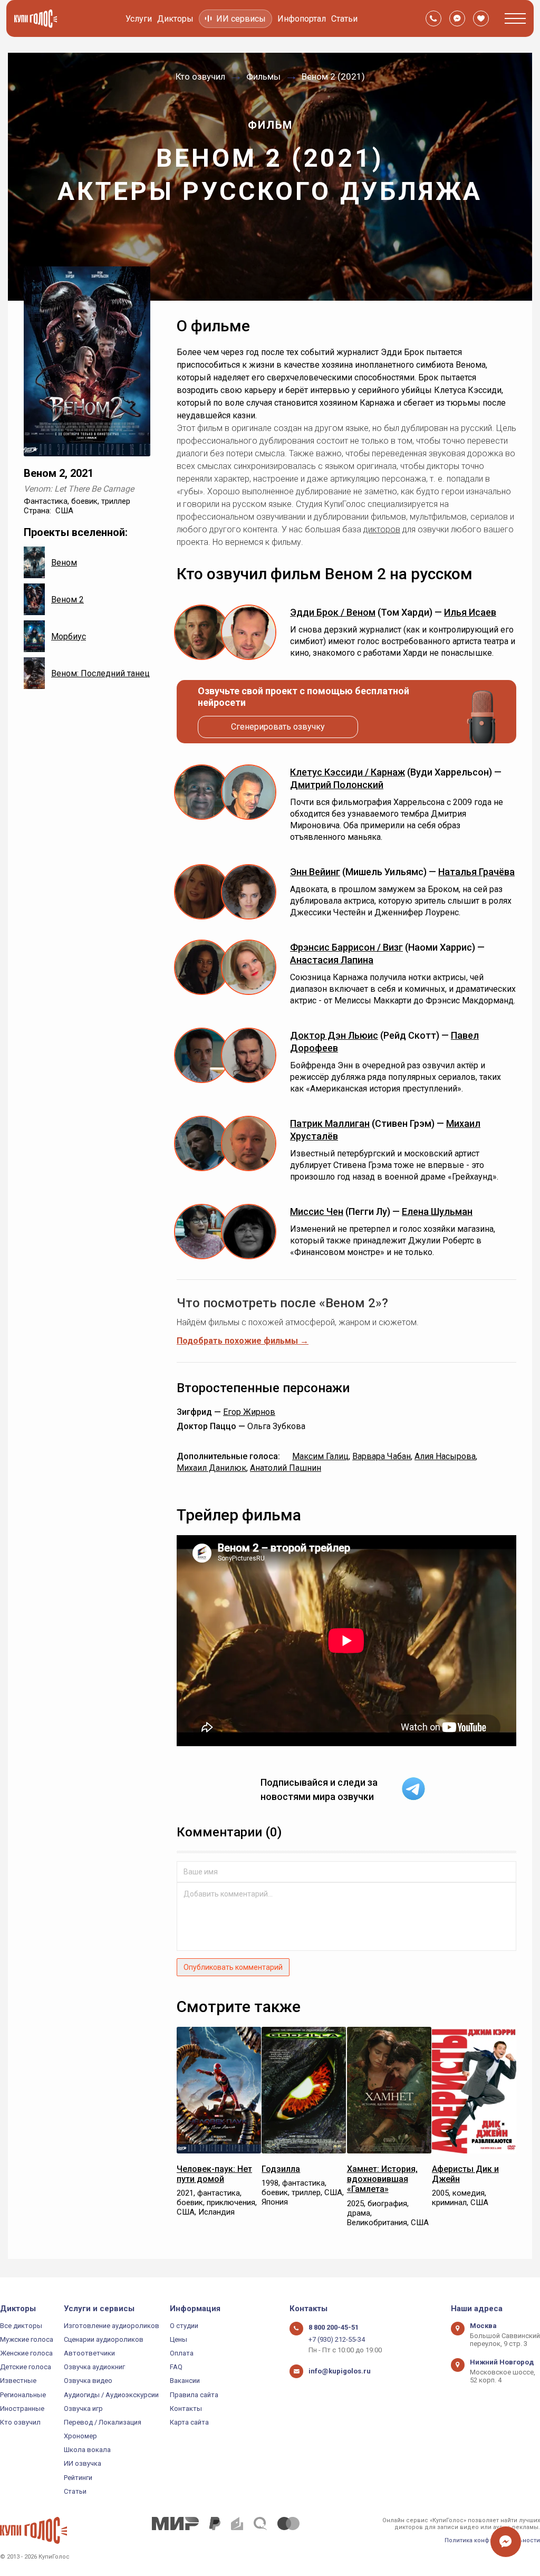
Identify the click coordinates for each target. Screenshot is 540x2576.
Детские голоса (26, 2367)
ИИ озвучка (83, 2463)
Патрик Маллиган (330, 1123)
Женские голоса (26, 2353)
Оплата (182, 2353)
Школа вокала (87, 2450)
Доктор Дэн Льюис (334, 1035)
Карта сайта (189, 2422)
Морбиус (69, 636)
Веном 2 (67, 600)
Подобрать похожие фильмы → (243, 1341)
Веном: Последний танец (100, 673)
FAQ (176, 2367)
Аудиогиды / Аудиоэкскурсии (111, 2395)
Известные (18, 2381)
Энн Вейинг (315, 872)
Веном (64, 563)
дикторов (382, 529)
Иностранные (22, 2409)
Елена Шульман (437, 1212)
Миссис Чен (317, 1212)
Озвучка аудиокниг (94, 2367)
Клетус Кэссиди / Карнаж (348, 772)
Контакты (186, 2409)
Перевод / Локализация (103, 2422)
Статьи (344, 19)
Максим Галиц (320, 1456)
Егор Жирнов (249, 1412)
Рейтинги (78, 2478)
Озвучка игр (83, 2409)
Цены (179, 2339)
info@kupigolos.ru (340, 2371)
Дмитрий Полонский (337, 785)
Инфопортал (302, 19)
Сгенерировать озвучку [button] (278, 727)
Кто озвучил (20, 2422)
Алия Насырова (445, 1456)
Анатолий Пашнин (286, 1468)
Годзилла (281, 2169)
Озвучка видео (88, 2381)
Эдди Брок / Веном (333, 612)
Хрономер (80, 2436)
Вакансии (185, 2381)
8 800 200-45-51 (334, 2327)
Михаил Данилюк (211, 1468)
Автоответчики (89, 2353)
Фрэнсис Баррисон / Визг (346, 947)
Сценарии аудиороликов (104, 2339)
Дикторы (175, 19)
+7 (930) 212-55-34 (337, 2339)
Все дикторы (21, 2326)
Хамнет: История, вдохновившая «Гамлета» (382, 2179)
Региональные (23, 2395)
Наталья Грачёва (476, 872)
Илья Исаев (470, 612)
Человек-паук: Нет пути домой (214, 2174)
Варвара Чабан (382, 1456)
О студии (184, 2326)
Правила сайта (194, 2395)
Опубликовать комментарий (233, 1967)
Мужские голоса (27, 2339)
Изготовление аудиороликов (112, 2326)
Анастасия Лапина (332, 960)
